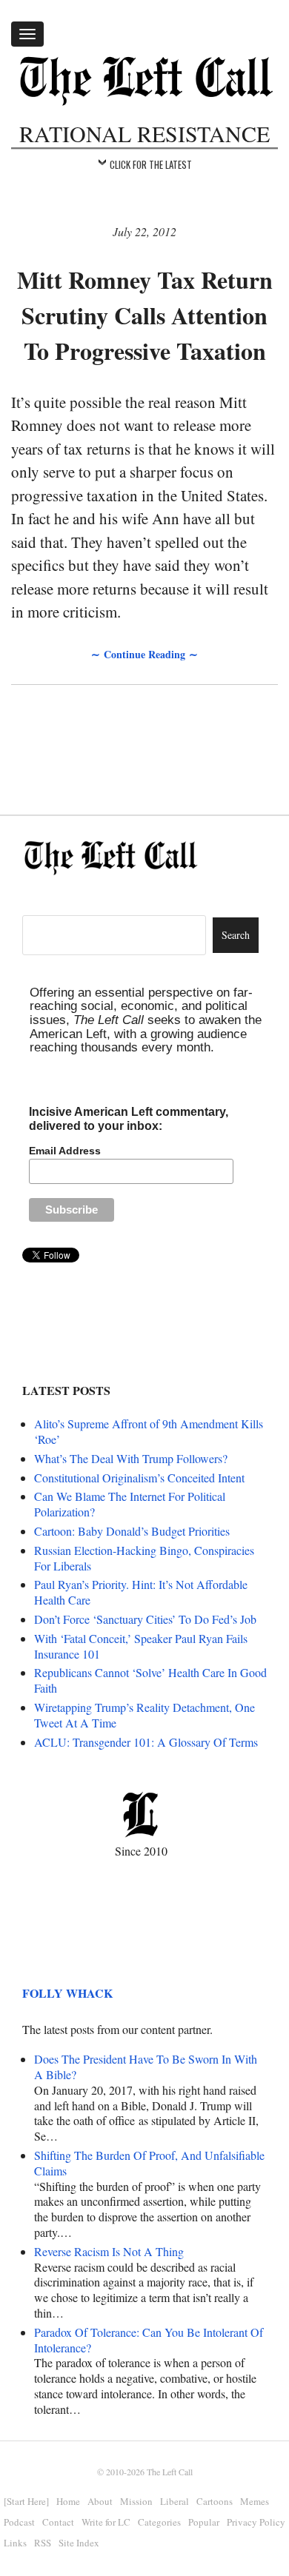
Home (68, 2501)
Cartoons (215, 2501)
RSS (43, 2543)
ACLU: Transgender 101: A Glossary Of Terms (146, 1742)
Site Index (79, 2543)
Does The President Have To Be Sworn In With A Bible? (146, 2067)
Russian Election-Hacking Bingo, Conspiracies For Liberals (144, 1558)
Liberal (175, 2501)
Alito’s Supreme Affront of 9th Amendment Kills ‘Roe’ (149, 1431)
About (100, 2501)
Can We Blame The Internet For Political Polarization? (130, 1504)
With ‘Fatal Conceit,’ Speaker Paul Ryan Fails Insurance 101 (141, 1646)
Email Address (65, 1151)
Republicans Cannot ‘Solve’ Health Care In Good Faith (150, 1680)
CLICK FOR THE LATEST (151, 164)
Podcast (19, 2522)
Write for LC (106, 2522)
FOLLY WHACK (67, 1993)
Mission (136, 2501)
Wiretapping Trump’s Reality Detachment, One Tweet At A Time (144, 1715)
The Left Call (170, 2472)
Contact (58, 2522)
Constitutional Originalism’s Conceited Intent (139, 1478)
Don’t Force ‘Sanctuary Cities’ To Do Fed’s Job (145, 1619)
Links (15, 2543)
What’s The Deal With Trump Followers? (131, 1458)
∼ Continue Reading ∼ (144, 654)
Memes (255, 2501)
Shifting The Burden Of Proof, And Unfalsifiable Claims (149, 2163)
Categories (159, 2522)
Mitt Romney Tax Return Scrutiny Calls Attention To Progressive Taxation (145, 315)
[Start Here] (26, 2501)
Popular (204, 2522)
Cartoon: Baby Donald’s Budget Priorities (132, 1531)
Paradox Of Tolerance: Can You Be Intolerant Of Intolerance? (149, 2340)
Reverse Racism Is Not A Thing (109, 2251)
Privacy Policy (256, 2522)
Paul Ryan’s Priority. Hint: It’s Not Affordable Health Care (141, 1592)
